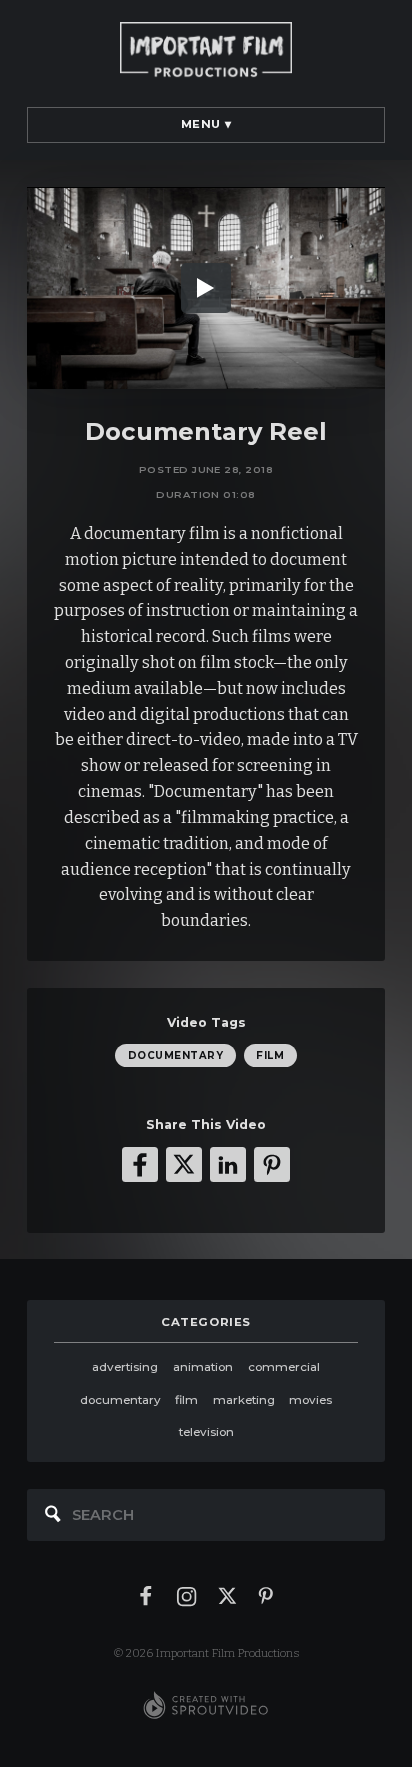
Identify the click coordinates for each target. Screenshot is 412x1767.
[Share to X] (184, 1165)
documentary (175, 1055)
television (206, 1432)
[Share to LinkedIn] (228, 1165)
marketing (244, 1400)
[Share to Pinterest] (272, 1165)
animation (203, 1367)
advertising (125, 1367)
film (270, 1055)
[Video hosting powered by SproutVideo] (205, 1706)
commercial (284, 1367)
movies (310, 1400)
